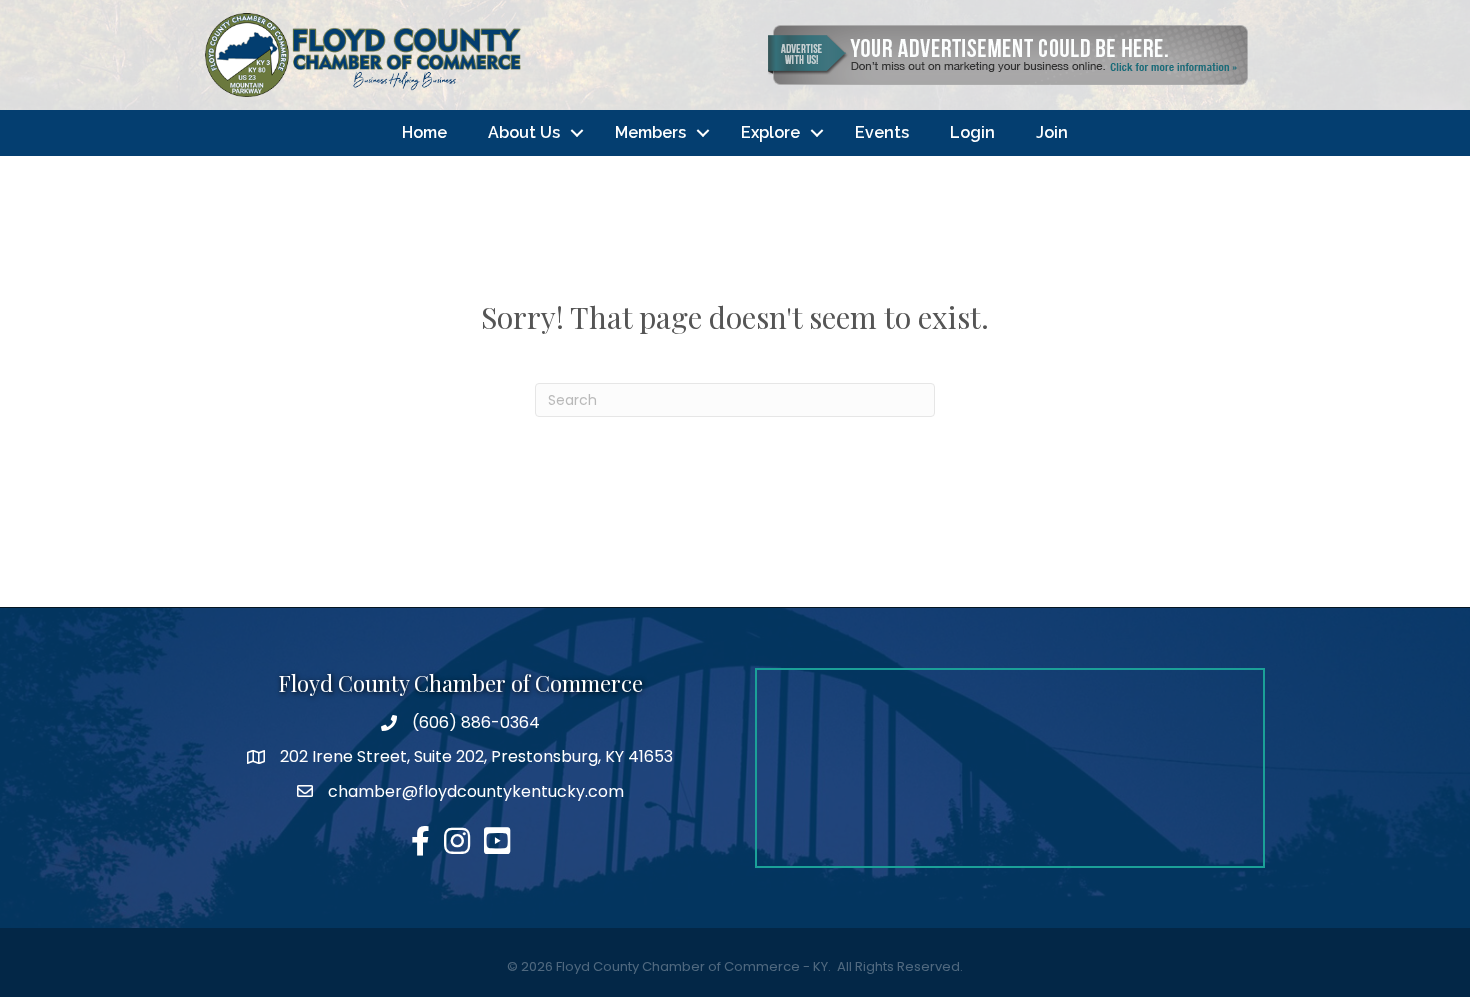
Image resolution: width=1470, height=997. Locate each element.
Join (1052, 132)
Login (972, 132)
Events (882, 132)
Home (424, 132)
